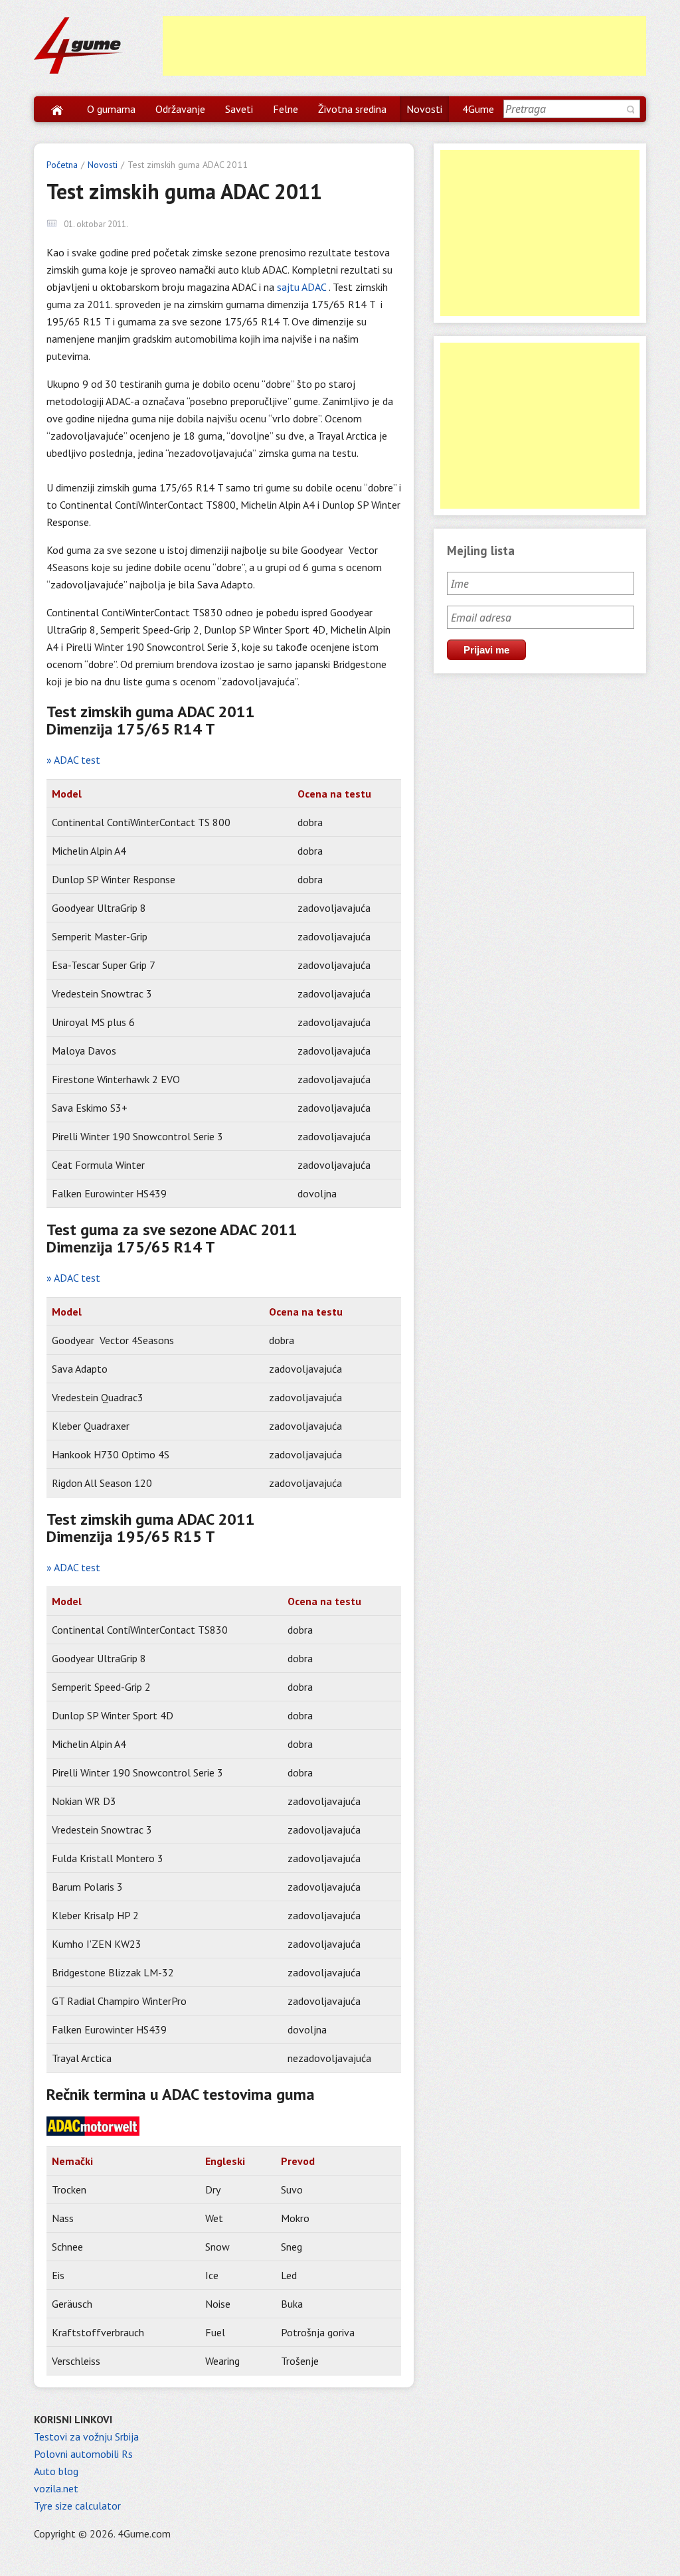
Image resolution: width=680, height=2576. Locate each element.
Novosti (424, 109)
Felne (286, 109)
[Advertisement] (404, 46)
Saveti (239, 109)
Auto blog (56, 2471)
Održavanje (180, 109)
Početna (62, 165)
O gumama (111, 109)
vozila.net (56, 2488)
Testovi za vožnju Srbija (86, 2437)
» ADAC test (73, 760)
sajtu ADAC (303, 287)
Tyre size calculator (77, 2506)
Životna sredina (352, 109)
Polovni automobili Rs (83, 2454)
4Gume (478, 109)
